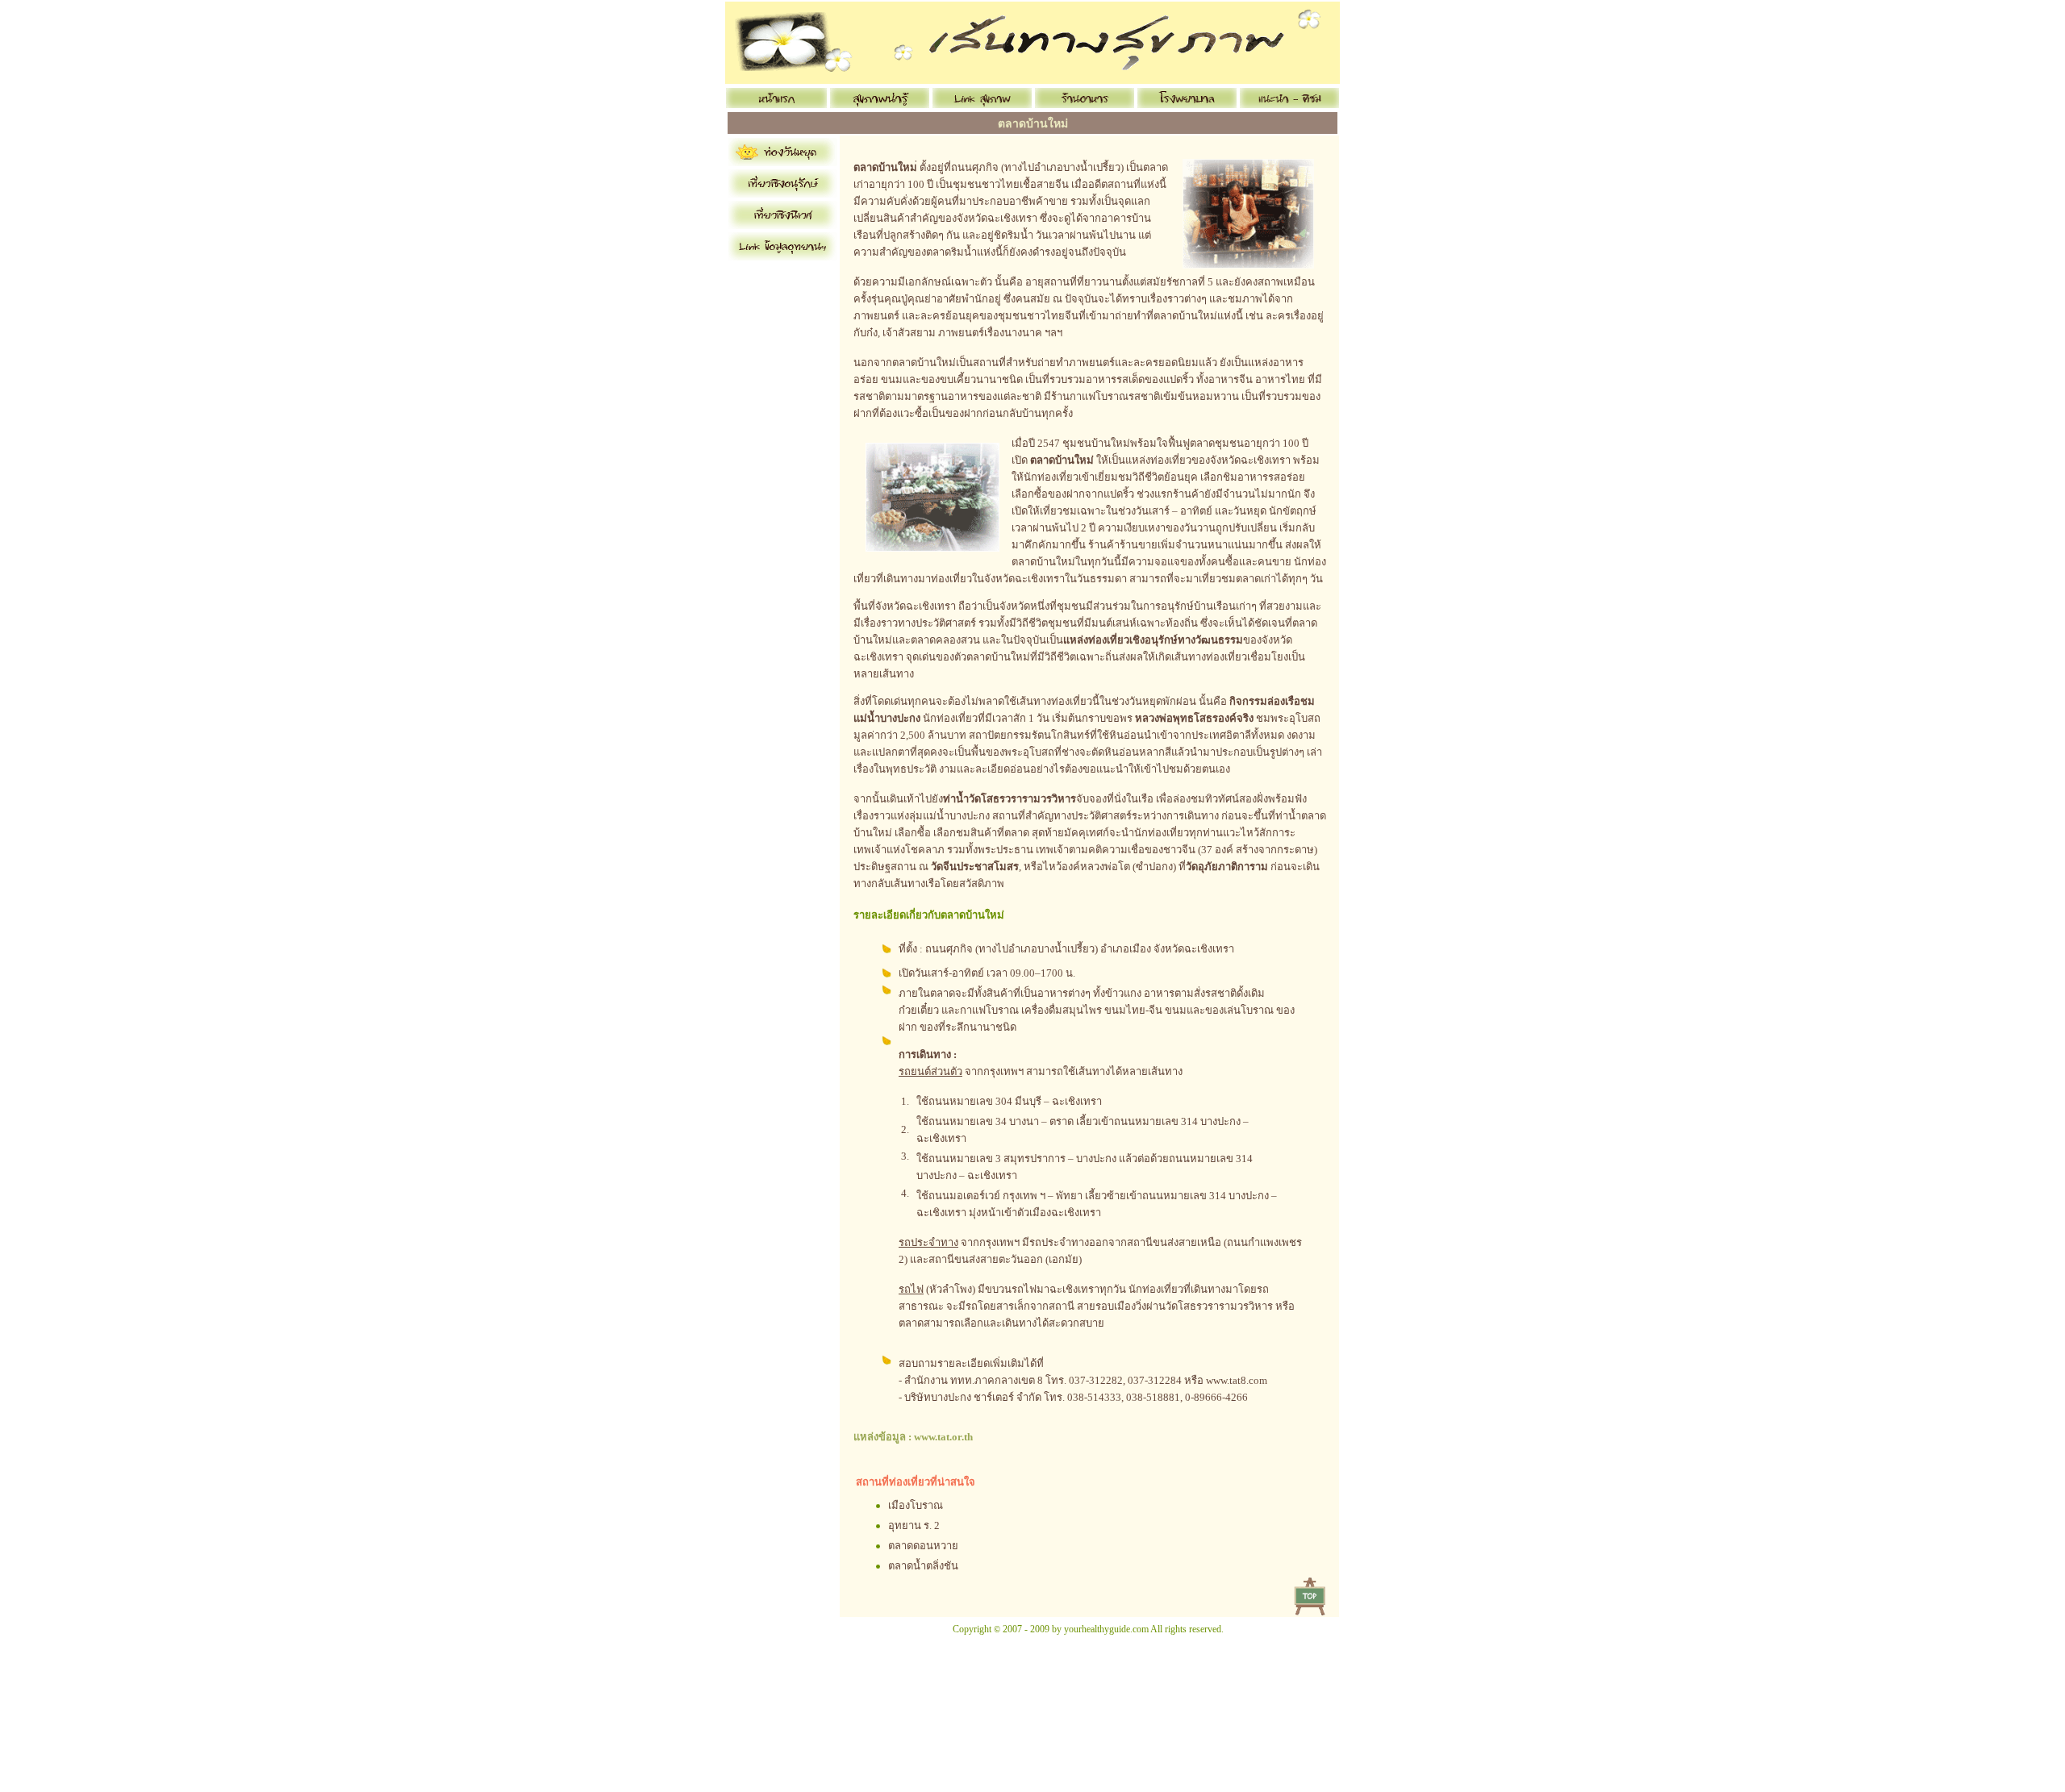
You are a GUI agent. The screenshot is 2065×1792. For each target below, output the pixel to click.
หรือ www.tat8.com (1226, 1380)
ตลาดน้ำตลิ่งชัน (923, 1566)
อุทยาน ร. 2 (914, 1525)
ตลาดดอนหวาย (923, 1546)
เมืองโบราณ (916, 1505)
